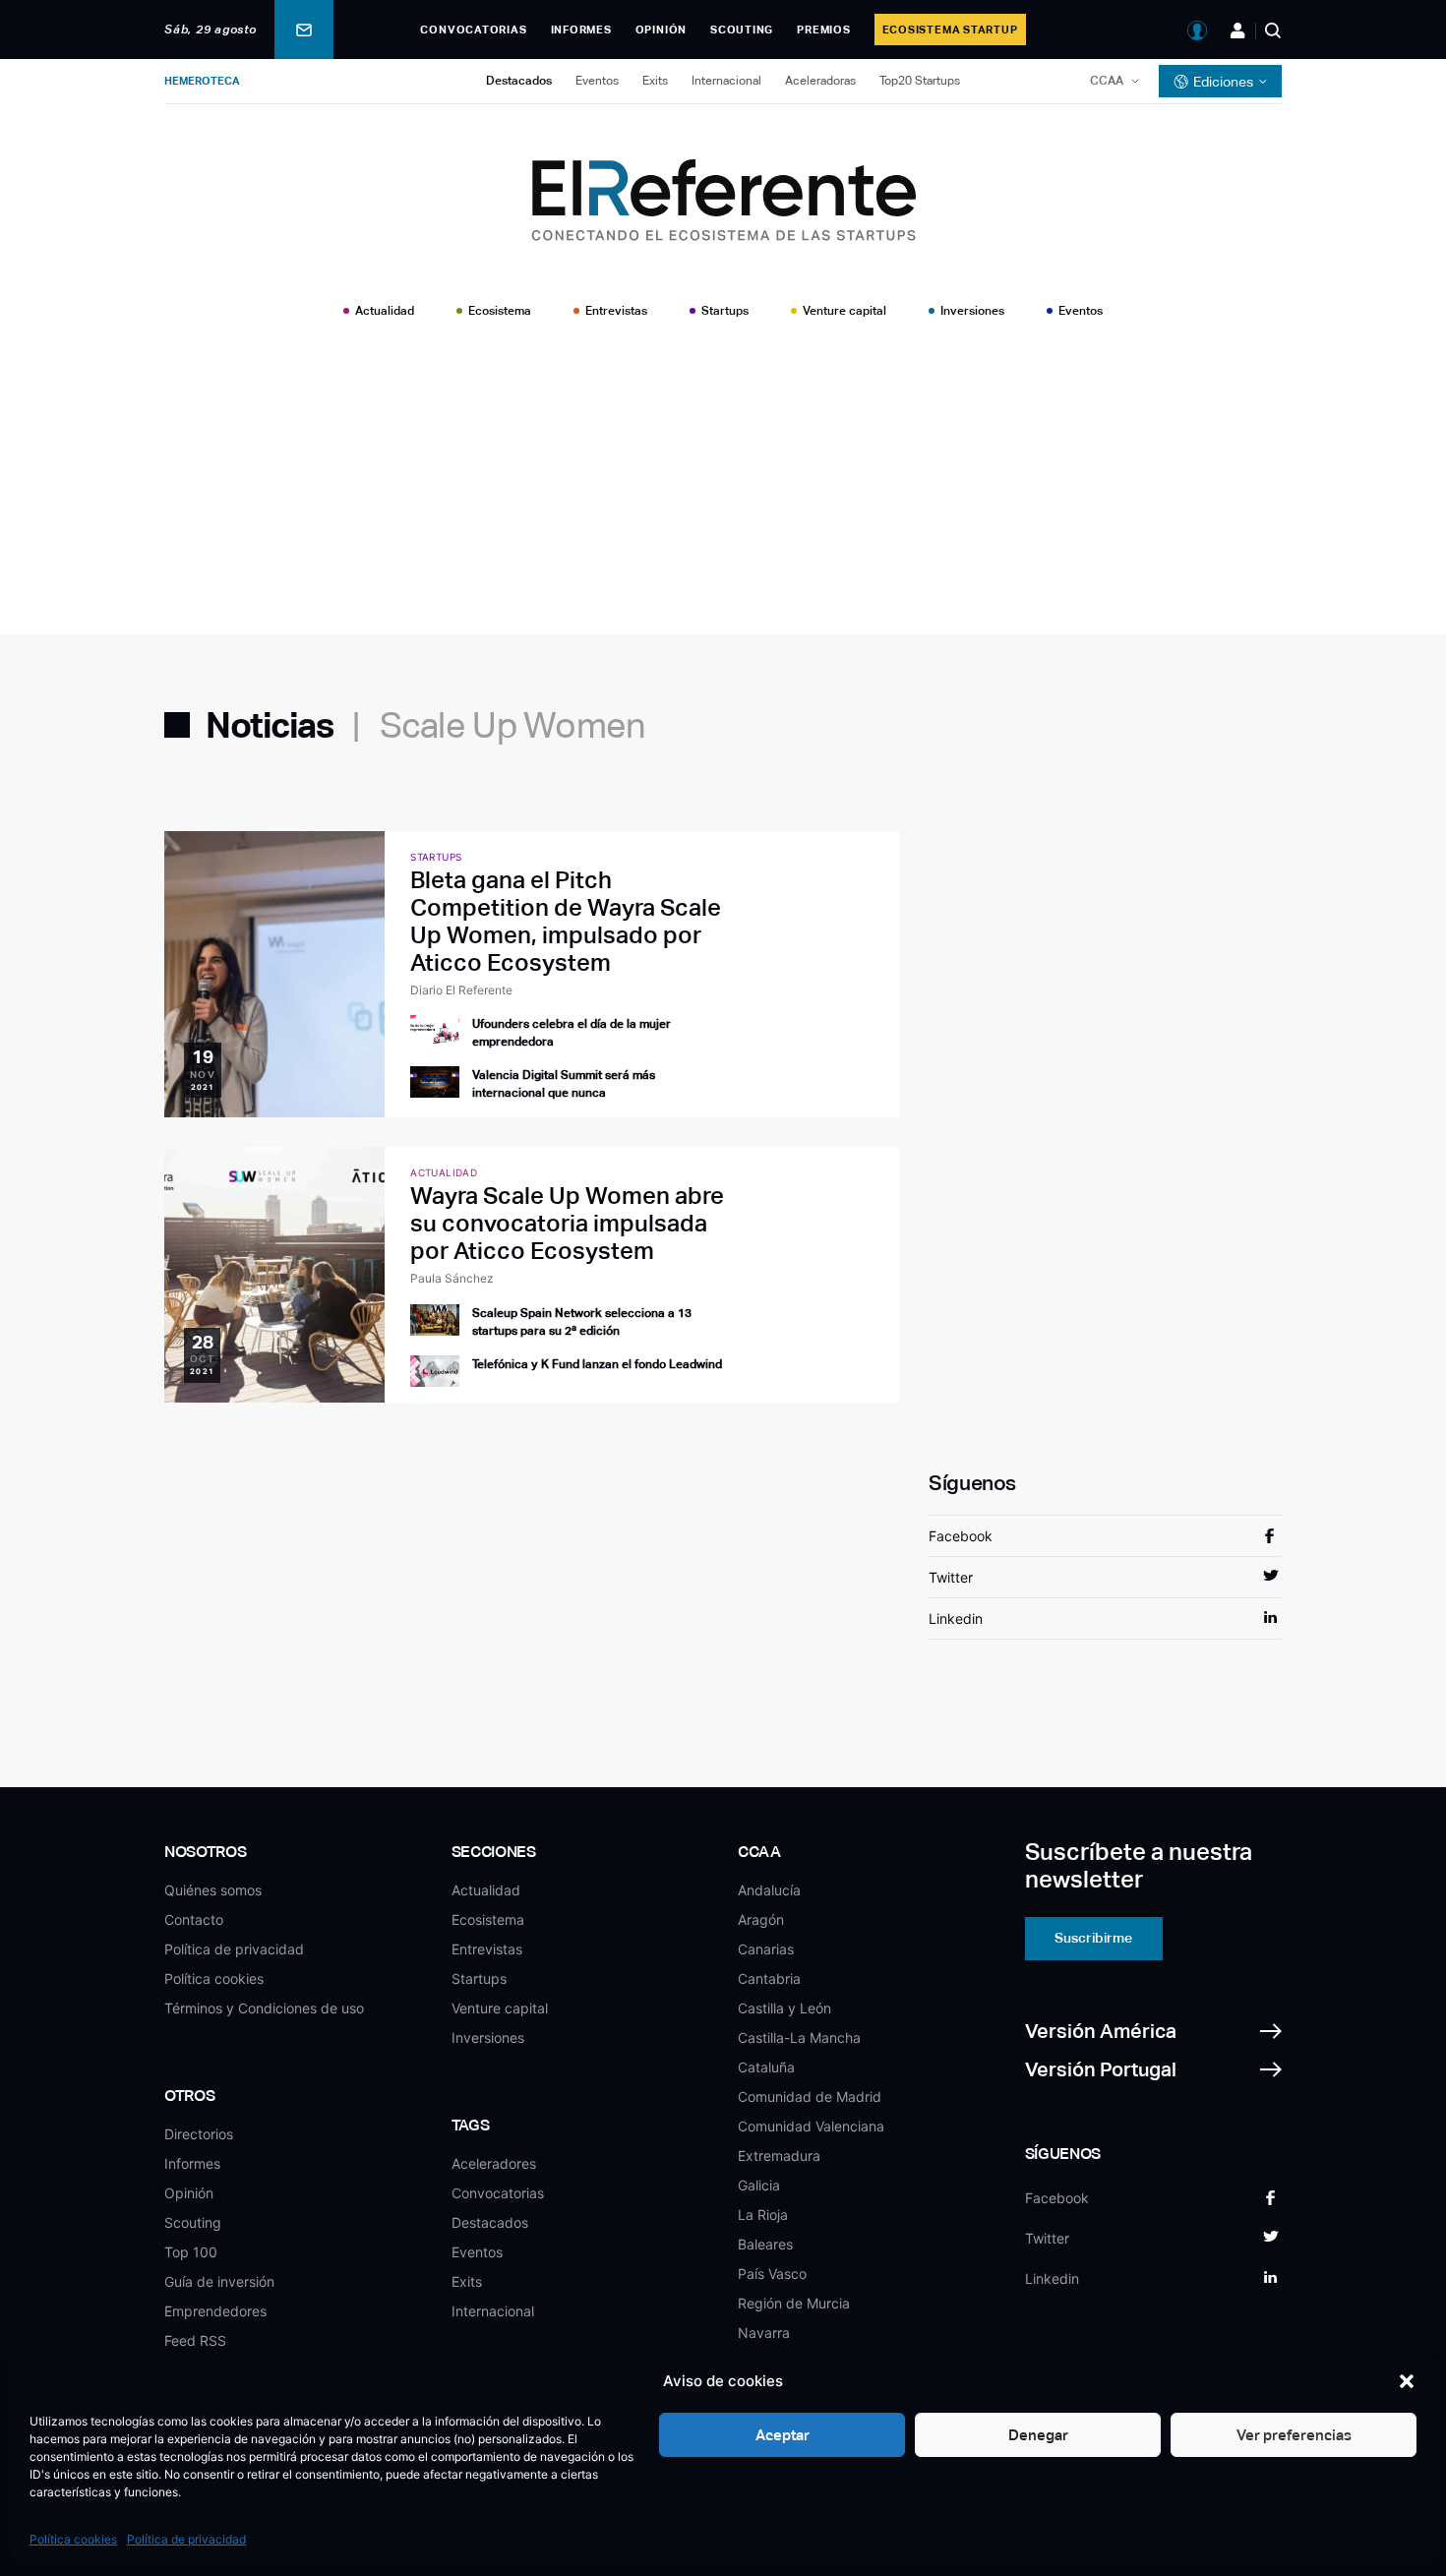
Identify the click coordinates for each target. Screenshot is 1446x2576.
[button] (1407, 2381)
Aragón (761, 1919)
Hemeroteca (202, 81)
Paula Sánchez (452, 1278)
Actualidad (385, 311)
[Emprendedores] (1238, 30)
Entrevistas (616, 311)
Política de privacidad (186, 2539)
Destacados (519, 81)
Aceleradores (494, 2163)
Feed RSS (195, 2340)
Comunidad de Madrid (810, 2097)
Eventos (597, 81)
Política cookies (73, 2539)
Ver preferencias (1294, 2435)
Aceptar (783, 2435)
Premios (823, 30)
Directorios (199, 2134)
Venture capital (844, 311)
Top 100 (191, 2252)
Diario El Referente (461, 990)
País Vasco (772, 2274)
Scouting (742, 30)
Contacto (194, 1919)
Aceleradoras (820, 81)
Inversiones (972, 311)
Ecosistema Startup (950, 30)
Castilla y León (784, 2008)
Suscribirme (1093, 1938)
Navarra (764, 2333)
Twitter (951, 1577)
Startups (725, 311)
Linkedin (956, 1618)
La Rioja (763, 2215)
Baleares (765, 2244)
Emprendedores (215, 2311)
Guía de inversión (219, 2281)
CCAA (1107, 81)
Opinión (661, 30)
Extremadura (779, 2156)
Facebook (961, 1536)
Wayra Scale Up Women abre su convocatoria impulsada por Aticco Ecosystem (567, 1223)
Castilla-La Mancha (799, 2037)
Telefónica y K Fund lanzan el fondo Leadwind (597, 1364)
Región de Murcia (794, 2303)
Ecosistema (500, 311)
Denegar (1038, 2435)
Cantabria (769, 1978)
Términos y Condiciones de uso (264, 2008)
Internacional (726, 81)
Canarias (766, 1949)
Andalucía (769, 1890)
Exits (655, 81)
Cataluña (766, 2067)
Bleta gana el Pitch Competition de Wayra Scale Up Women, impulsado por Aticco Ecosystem (566, 921)
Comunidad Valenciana (811, 2126)
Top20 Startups (920, 81)
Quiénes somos (213, 1890)
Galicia (759, 2185)
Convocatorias (473, 30)
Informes (581, 30)
